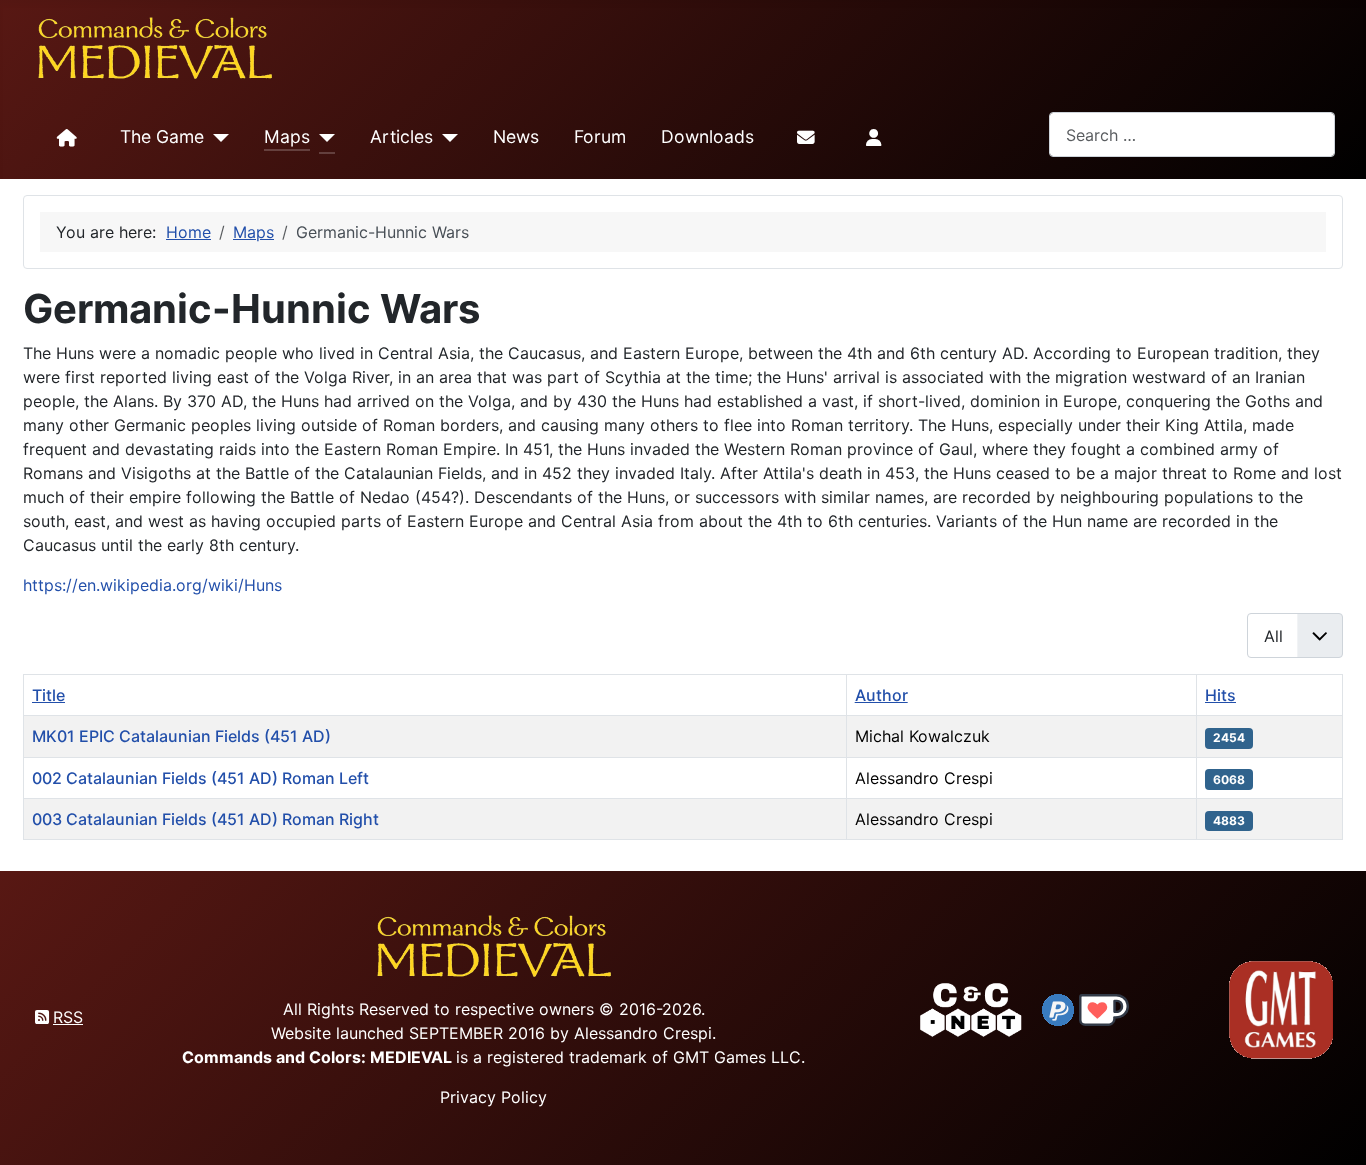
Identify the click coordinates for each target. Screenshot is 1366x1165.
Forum (600, 136)
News (516, 136)
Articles (401, 136)
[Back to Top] (1333, 1126)
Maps (287, 136)
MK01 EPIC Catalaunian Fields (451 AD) (181, 736)
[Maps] (322, 138)
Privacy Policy (493, 1097)
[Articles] (445, 138)
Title (48, 695)
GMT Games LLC (737, 1057)
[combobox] (1192, 134)
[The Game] (216, 138)
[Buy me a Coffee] (1104, 1008)
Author (881, 695)
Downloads (707, 136)
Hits (1220, 695)
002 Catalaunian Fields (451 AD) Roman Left (200, 778)
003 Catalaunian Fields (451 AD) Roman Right (205, 819)
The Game (162, 136)
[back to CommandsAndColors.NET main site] (971, 1008)
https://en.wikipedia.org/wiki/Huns (152, 585)
